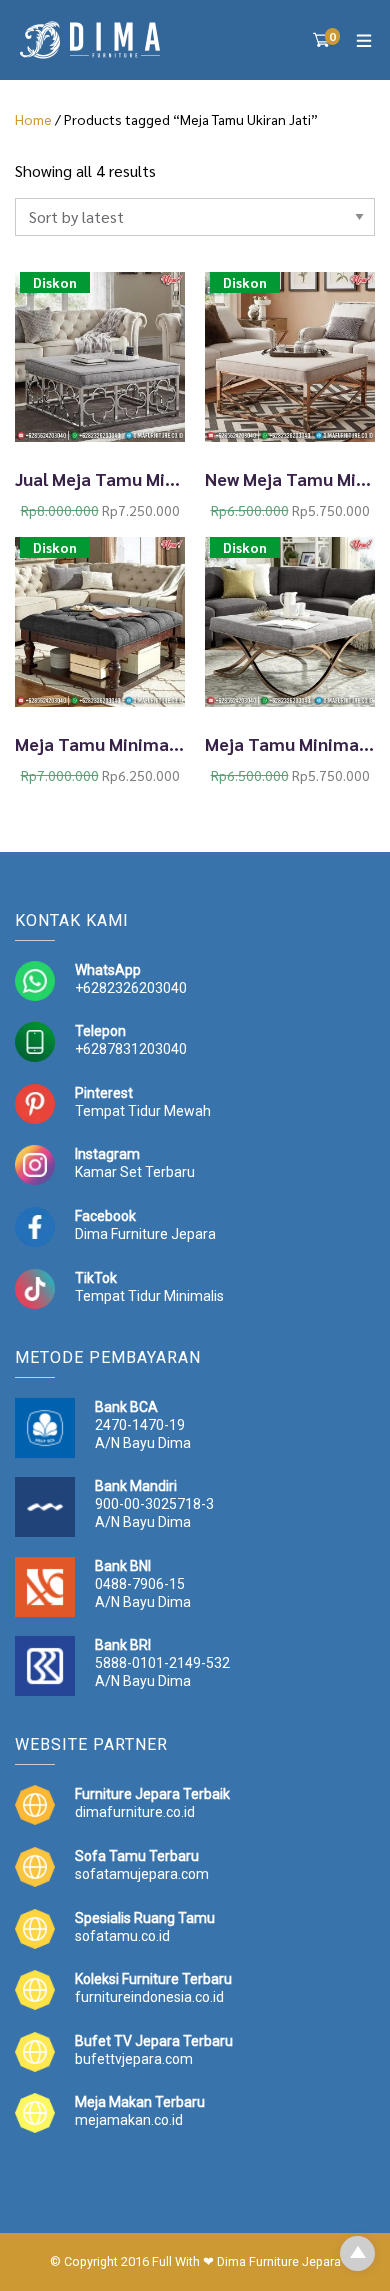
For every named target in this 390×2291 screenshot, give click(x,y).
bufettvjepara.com (134, 2059)
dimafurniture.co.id (135, 1812)
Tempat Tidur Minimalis (149, 1296)
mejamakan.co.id (129, 2120)
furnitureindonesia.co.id (149, 1997)
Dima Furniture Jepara (145, 1234)
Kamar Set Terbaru (135, 1172)
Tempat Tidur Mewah (143, 1111)
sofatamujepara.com (142, 1874)
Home (33, 119)
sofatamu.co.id (122, 1936)
